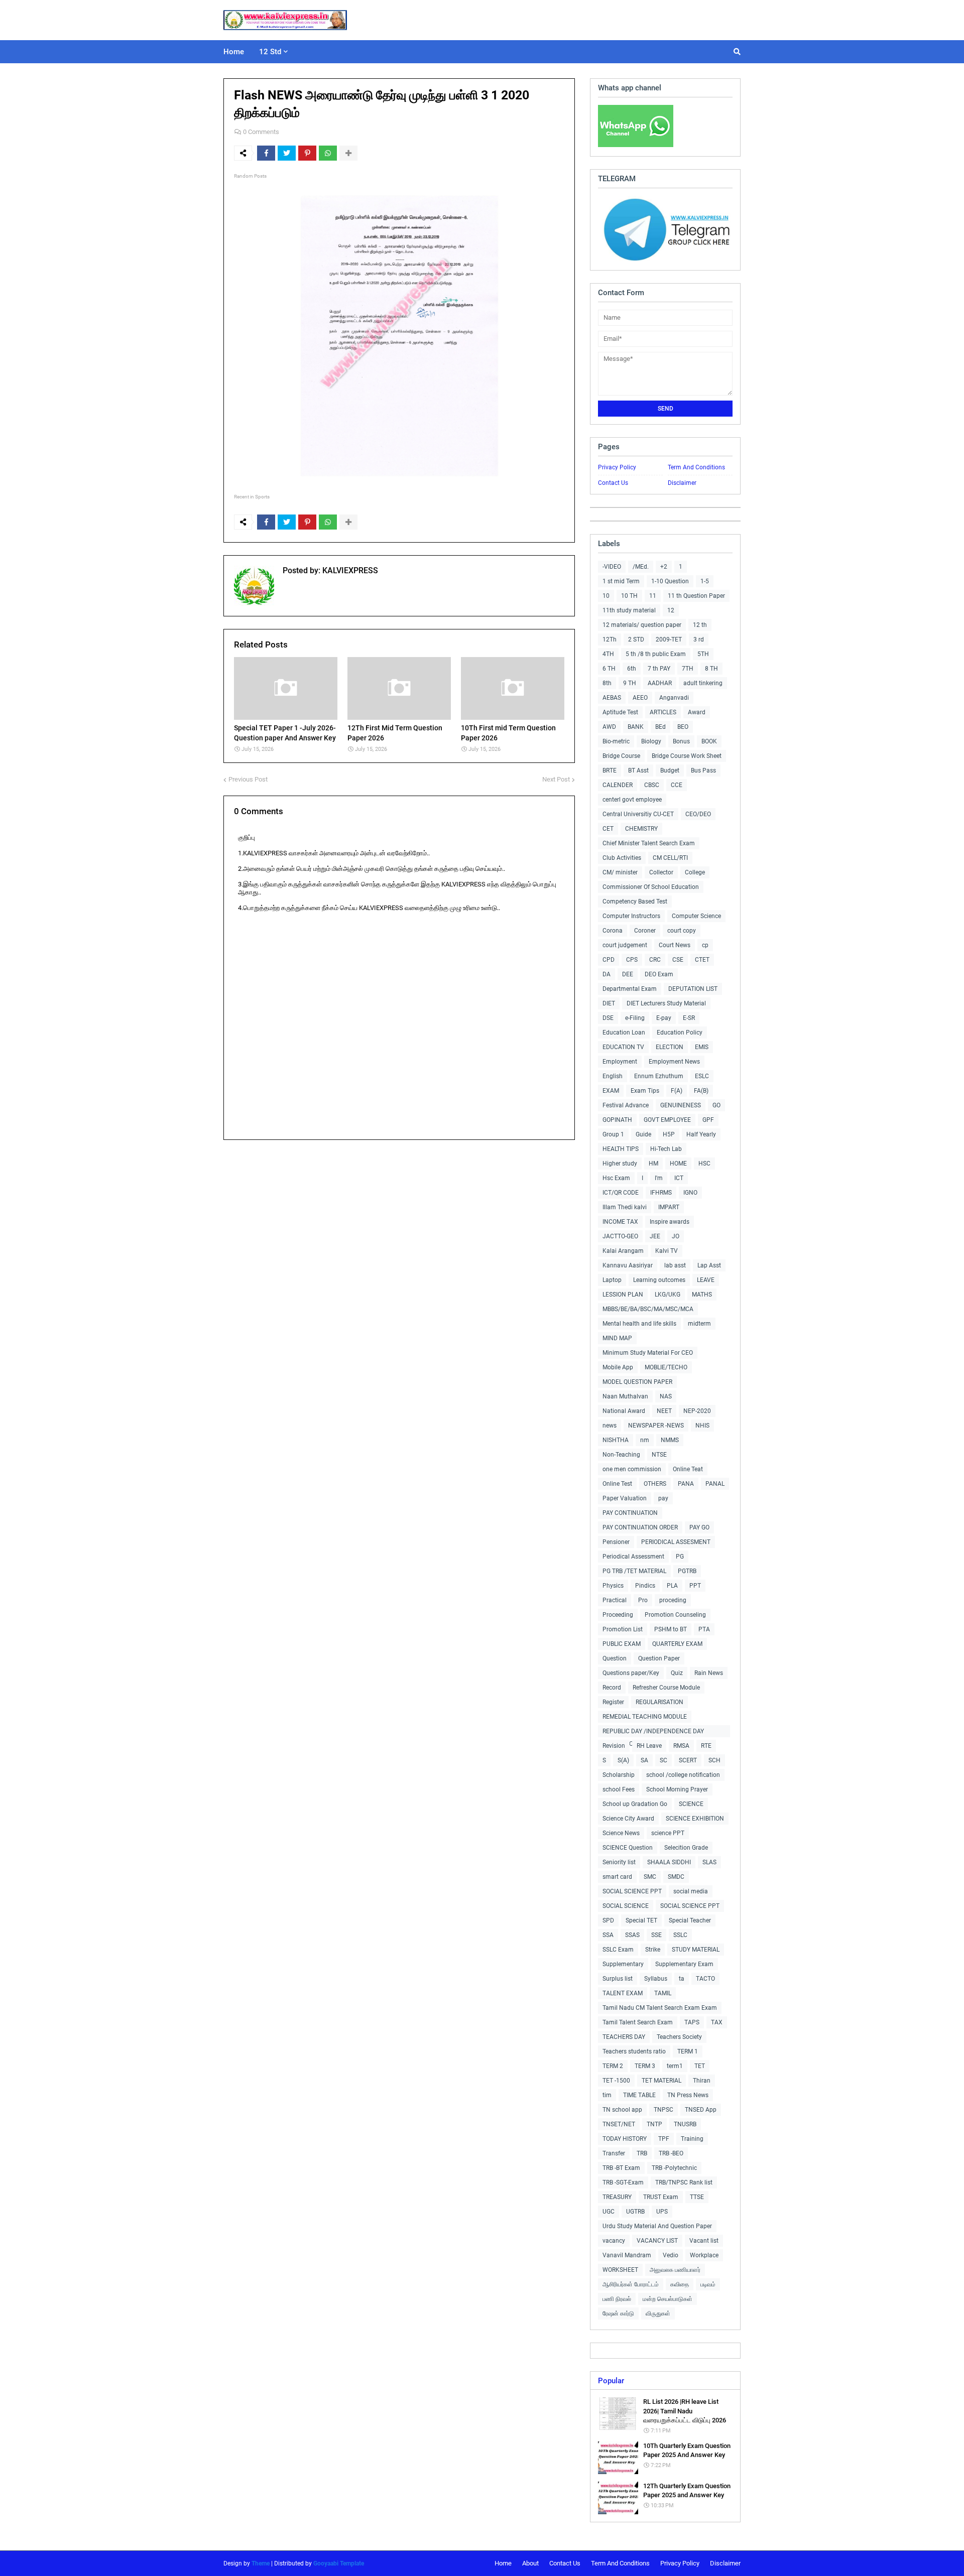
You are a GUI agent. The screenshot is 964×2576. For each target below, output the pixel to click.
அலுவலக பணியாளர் (675, 2270)
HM (653, 1164)
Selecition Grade (686, 1848)
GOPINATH (617, 1120)
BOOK (709, 741)
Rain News (709, 1673)
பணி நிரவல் (617, 2299)
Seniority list (619, 1862)
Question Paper (659, 1658)
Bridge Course (621, 756)
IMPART (669, 1207)
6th (632, 669)
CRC (655, 960)
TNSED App (701, 2110)
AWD (609, 727)
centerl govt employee (632, 800)
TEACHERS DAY (624, 2037)
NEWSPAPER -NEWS (656, 1426)
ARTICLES (663, 712)
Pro (643, 1600)
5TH (703, 654)
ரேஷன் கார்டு (618, 2313)
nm (645, 1440)
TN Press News (688, 2095)
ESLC (702, 1076)
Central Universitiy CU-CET (638, 814)
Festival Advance (626, 1105)
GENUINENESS (681, 1105)
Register (613, 1702)
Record (612, 1688)
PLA (672, 1586)
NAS (666, 1396)
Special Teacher (690, 1920)
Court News (675, 945)
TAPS (692, 2022)
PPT (695, 1586)
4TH (608, 654)
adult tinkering (703, 683)
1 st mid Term (621, 581)
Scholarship (619, 1775)
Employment (620, 1062)
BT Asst (638, 770)
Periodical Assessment (633, 1557)
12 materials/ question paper (642, 625)
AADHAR (660, 683)
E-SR (689, 1018)
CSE (678, 960)
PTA (704, 1629)
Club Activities (622, 858)
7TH (688, 669)
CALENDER (618, 785)
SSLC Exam (618, 1950)
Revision (614, 1746)
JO (676, 1236)
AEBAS (612, 698)
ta (682, 1979)
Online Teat (688, 1469)
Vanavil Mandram (627, 2255)
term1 (675, 2066)
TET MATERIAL (661, 2081)
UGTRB (635, 2212)
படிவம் (708, 2284)
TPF (664, 2139)
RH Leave (649, 1746)
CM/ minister (620, 872)
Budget (670, 770)
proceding (673, 1600)
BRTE (610, 770)
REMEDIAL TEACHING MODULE (645, 1717)
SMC (650, 1877)
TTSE (697, 2197)
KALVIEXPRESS (349, 570)
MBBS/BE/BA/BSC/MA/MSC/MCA (648, 1309)
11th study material (629, 610)
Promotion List (623, 1629)
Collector (661, 872)
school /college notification (683, 1775)
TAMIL (663, 1993)
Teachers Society (679, 2037)
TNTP (654, 2124)
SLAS (709, 1862)
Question (615, 1658)
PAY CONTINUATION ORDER (640, 1527)
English (613, 1076)
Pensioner (616, 1542)
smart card (617, 1877)
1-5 (705, 581)
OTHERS (655, 1484)
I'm (659, 1178)
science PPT (668, 1833)
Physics (613, 1586)
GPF (708, 1120)
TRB (642, 2153)
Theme (261, 2563)
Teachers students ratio (634, 2051)
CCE (677, 785)
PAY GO (699, 1527)
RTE (706, 1746)
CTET (702, 960)
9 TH (630, 683)
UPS (662, 2212)
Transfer (614, 2153)
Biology (651, 741)
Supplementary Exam (684, 1964)
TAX (717, 2022)
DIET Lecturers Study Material (666, 1003)
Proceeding (618, 1615)
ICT (679, 1178)
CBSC (652, 785)
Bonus (681, 741)
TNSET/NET (619, 2124)
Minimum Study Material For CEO (648, 1353)
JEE (655, 1236)
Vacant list (704, 2241)
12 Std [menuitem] (270, 52)
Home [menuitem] (234, 52)
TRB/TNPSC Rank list (684, 2182)
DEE (628, 974)
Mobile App (618, 1367)
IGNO (690, 1193)
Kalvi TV (667, 1251)
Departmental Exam (630, 989)
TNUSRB (685, 2124)
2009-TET (669, 639)
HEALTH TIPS (621, 1149)
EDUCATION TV (623, 1047)
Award (697, 712)
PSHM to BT (671, 1629)
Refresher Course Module (666, 1688)
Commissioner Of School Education (651, 887)
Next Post (556, 779)
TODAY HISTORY (625, 2139)
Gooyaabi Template (339, 2563)
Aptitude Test (620, 712)
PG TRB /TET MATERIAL (634, 1571)
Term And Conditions (696, 467)
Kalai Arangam (623, 1251)
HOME (678, 1164)
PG (680, 1557)
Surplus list (618, 1979)
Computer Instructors (631, 916)
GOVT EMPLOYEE (667, 1120)
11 (653, 596)
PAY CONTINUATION (630, 1513)
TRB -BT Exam (621, 2168)
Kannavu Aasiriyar (628, 1265)
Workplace (704, 2255)
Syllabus (656, 1979)
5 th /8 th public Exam (656, 654)
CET (608, 829)
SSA (608, 1935)
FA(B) (701, 1091)
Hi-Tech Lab (666, 1149)
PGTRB (687, 1571)
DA (607, 974)
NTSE (659, 1455)
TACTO (705, 1979)
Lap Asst (709, 1265)
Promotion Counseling (675, 1615)
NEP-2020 (697, 1411)
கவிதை (680, 2284)
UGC (609, 2212)
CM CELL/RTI (670, 858)
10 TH (629, 596)
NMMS (670, 1440)
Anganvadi (674, 698)
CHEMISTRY (641, 829)
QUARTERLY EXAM (677, 1644)
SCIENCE (691, 1804)
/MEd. (641, 567)
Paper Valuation (625, 1498)
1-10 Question (670, 581)
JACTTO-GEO (620, 1236)
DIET (609, 1003)
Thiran (702, 2081)
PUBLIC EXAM (622, 1644)
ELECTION (670, 1047)
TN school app (622, 2110)
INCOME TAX (620, 1222)
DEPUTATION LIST (693, 989)
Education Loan (624, 1033)
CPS (632, 960)
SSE (656, 1935)
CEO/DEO (698, 814)
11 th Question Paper (696, 596)
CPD (609, 960)
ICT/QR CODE (621, 1193)
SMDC (676, 1877)
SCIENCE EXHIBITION (695, 1819)
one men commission (632, 1469)
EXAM (611, 1091)
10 (606, 596)
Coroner (645, 931)
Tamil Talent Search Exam (638, 2022)
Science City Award (628, 1819)
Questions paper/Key (631, 1673)
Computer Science (696, 916)
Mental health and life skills (639, 1324)
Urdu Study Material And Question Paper (657, 2226)
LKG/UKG (668, 1295)
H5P (669, 1134)
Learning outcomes (659, 1280)
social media (691, 1891)
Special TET (641, 1920)
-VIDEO (612, 567)
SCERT (688, 1760)
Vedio (671, 2255)
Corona (613, 931)
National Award (624, 1411)
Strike (653, 1950)
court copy (682, 931)
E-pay (664, 1018)
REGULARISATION (659, 1702)
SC (664, 1760)
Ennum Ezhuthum (659, 1076)
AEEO (640, 698)
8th (607, 683)
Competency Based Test (635, 901)
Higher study (620, 1164)
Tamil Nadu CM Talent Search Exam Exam (660, 2008)
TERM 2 (613, 2066)
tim (607, 2095)
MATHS (702, 1295)
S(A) (623, 1760)
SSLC (680, 1935)
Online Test (617, 1484)
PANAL (715, 1484)
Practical (615, 1600)
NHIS (702, 1426)
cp (705, 945)
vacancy (614, 2241)
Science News (621, 1833)
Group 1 (613, 1134)
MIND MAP (617, 1338)
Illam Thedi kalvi (625, 1207)
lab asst (675, 1265)
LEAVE (706, 1280)
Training (692, 2139)
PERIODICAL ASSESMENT (676, 1542)
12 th (700, 625)
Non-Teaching (621, 1455)
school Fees (619, 1789)
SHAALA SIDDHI (669, 1862)
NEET (664, 1411)
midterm (699, 1324)
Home (503, 2563)
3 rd (699, 639)
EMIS (702, 1047)
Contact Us (613, 483)
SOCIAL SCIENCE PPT (632, 1891)
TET (700, 2066)
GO (716, 1105)
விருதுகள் (658, 2313)
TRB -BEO (671, 2153)
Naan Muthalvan (625, 1396)
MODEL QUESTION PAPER (637, 1382)
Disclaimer (682, 483)
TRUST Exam (661, 2197)
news (610, 1426)
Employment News (674, 1062)
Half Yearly (701, 1134)
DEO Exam (659, 974)
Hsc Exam (616, 1178)
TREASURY (617, 2197)
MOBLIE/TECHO (666, 1367)
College (695, 872)
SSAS (632, 1935)
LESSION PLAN (623, 1295)
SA (644, 1760)
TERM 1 (688, 2051)
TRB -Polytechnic (674, 2168)
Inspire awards (670, 1222)
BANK (636, 727)
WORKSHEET (620, 2270)
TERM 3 (645, 2066)
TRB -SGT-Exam (623, 2182)
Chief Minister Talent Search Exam (649, 843)
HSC (704, 1164)
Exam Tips (645, 1091)
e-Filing (635, 1018)
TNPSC (664, 2110)
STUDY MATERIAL (696, 1950)
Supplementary (623, 1964)
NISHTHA (616, 1440)
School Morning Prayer (677, 1789)
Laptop (612, 1280)
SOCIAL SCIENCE (626, 1906)
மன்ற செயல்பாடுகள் (668, 2299)
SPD (608, 1920)
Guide (643, 1134)
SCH (714, 1760)
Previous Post (248, 779)
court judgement (625, 945)
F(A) (677, 1091)
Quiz (677, 1673)
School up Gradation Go (635, 1804)
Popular (611, 2381)
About (530, 2563)
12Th (610, 639)
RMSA (681, 1746)
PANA (686, 1484)
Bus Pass (703, 770)
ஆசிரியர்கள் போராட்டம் (631, 2284)
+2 (664, 567)
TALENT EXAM (623, 1993)
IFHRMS (661, 1193)
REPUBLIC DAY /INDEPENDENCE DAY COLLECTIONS (653, 1732)
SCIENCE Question (628, 1848)
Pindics (645, 1586)
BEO (683, 727)
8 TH (711, 669)
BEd (660, 727)
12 (671, 610)
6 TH (609, 669)
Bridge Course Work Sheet (687, 756)
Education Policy (680, 1033)
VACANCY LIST (657, 2241)
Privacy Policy (617, 467)
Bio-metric (616, 741)
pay (663, 1498)
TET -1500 (616, 2081)
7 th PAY (659, 669)
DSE (608, 1018)
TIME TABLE (639, 2095)
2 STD (636, 639)
